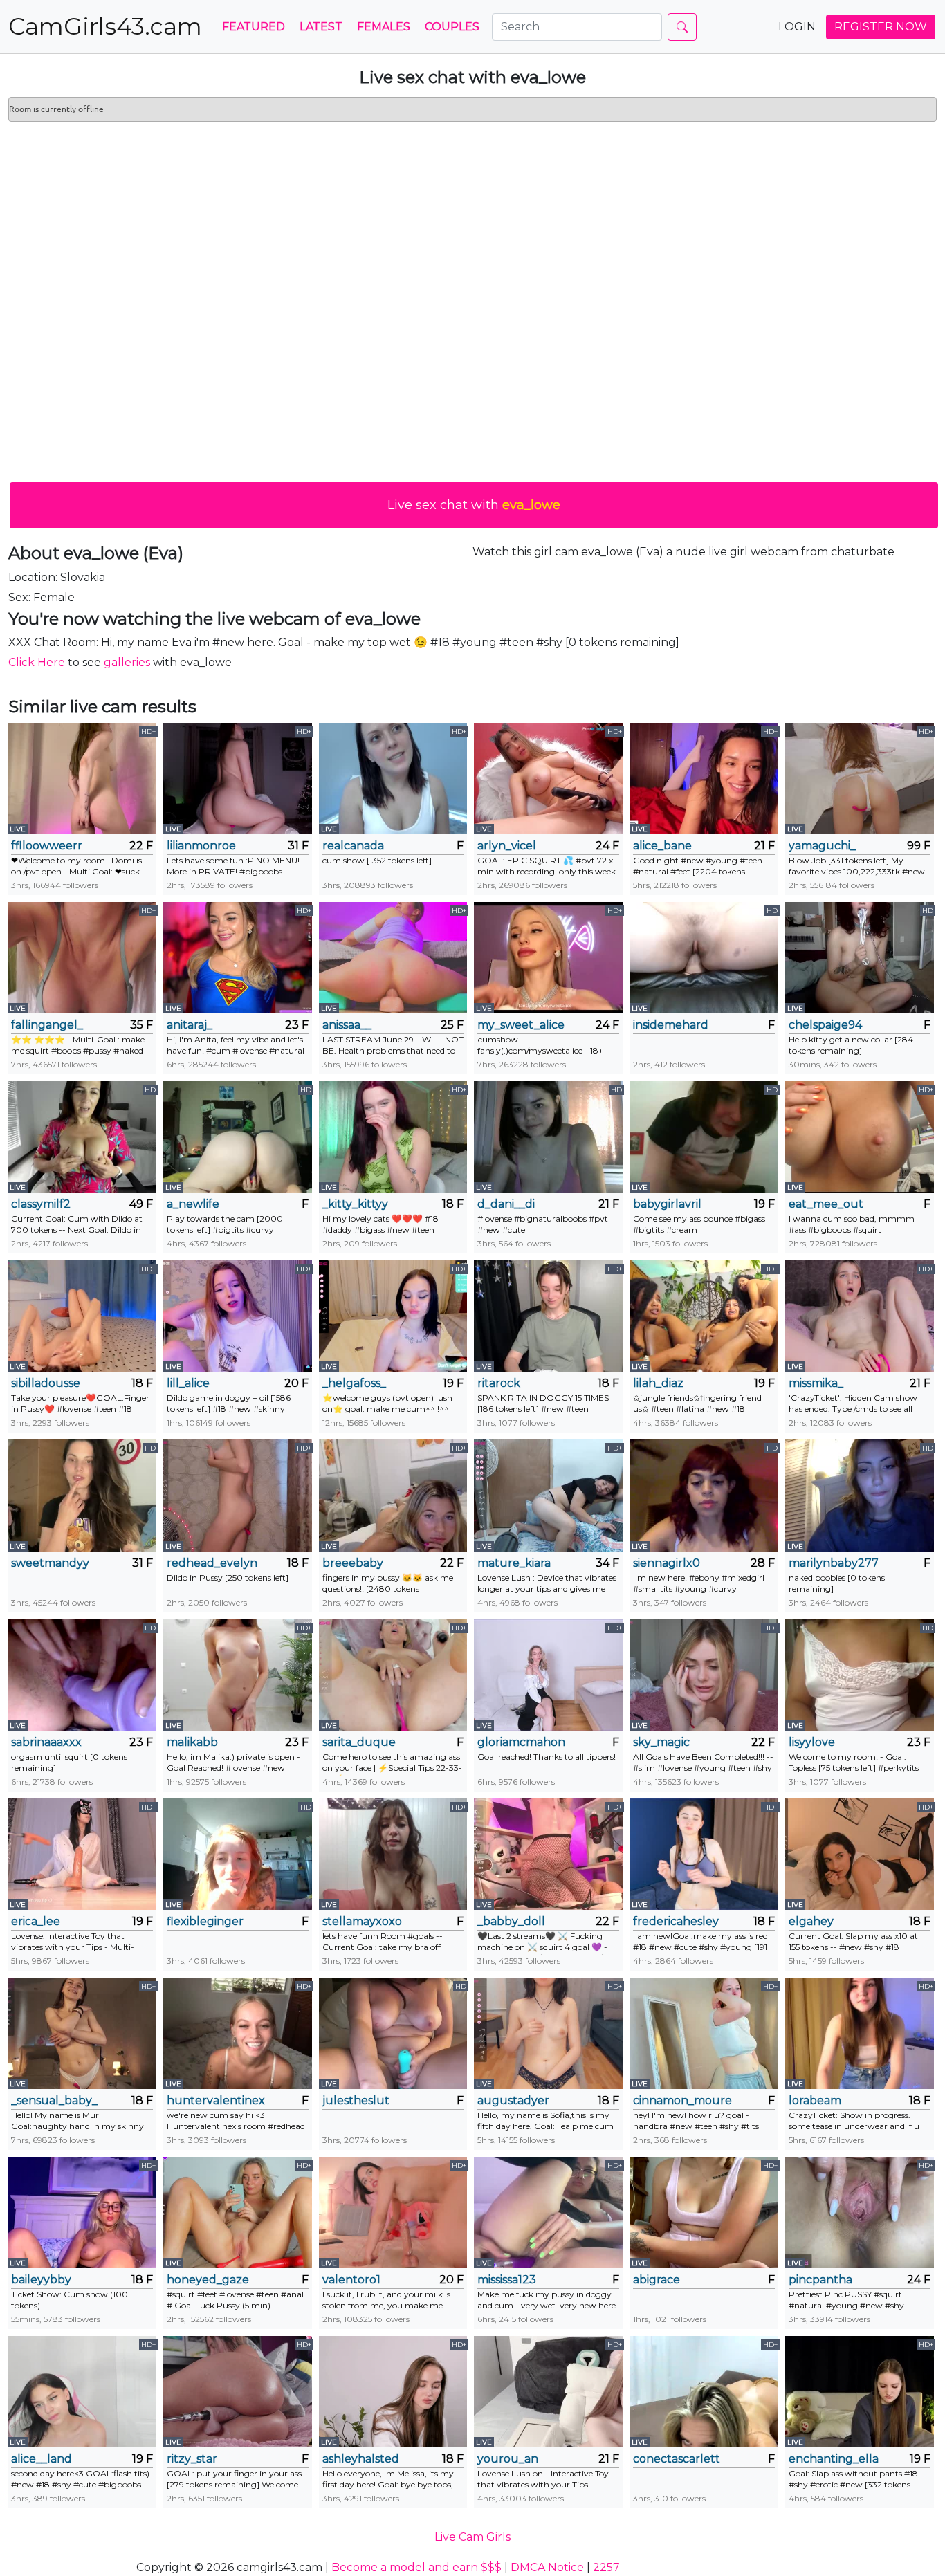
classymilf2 (41, 1204)
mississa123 (507, 2280)
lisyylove (812, 1742)
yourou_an (508, 2459)
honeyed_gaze (208, 2280)
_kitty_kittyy (355, 1204)
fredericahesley (676, 1921)
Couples (452, 27)
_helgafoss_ (354, 1383)
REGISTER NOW (881, 27)
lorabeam (815, 2100)
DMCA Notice (547, 2567)
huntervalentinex (216, 2100)
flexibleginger (205, 1921)
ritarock (499, 1383)
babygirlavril (667, 1204)
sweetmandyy (50, 1563)
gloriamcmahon (521, 1742)
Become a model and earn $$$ (416, 2567)
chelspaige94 (825, 1025)
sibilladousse (46, 1383)
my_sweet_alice (521, 1025)
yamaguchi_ (822, 846)
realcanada (353, 846)
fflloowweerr (47, 846)
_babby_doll (511, 1921)
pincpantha (820, 2280)
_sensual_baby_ (54, 2100)
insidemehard (671, 1025)
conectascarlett (677, 2459)
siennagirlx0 (667, 1563)
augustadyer (513, 2100)
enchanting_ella (834, 2459)
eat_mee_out (826, 1204)
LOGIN (797, 27)
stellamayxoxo (362, 1921)
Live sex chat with (474, 505)
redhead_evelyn (212, 1563)
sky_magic (661, 1742)
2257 (606, 2567)
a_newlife (193, 1204)
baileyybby (41, 2280)
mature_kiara (514, 1563)
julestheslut (356, 2100)
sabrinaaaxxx (46, 1742)
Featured (254, 27)
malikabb (192, 1742)
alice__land (42, 2459)
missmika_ (816, 1383)
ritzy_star (192, 2459)
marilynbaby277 (834, 1563)
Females (384, 27)
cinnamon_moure (682, 2100)
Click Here (37, 662)
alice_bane (662, 846)
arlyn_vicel (507, 846)
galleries (127, 662)
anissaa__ (347, 1025)
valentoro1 (351, 2280)
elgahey (811, 1921)
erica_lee (36, 1921)
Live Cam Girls (472, 2537)
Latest (321, 27)
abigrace (657, 2280)
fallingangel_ (47, 1025)
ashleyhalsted (361, 2459)
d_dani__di (506, 1204)
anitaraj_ (190, 1025)
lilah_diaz (658, 1383)
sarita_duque (359, 1742)
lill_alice (188, 1383)
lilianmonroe (201, 846)
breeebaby (353, 1563)
